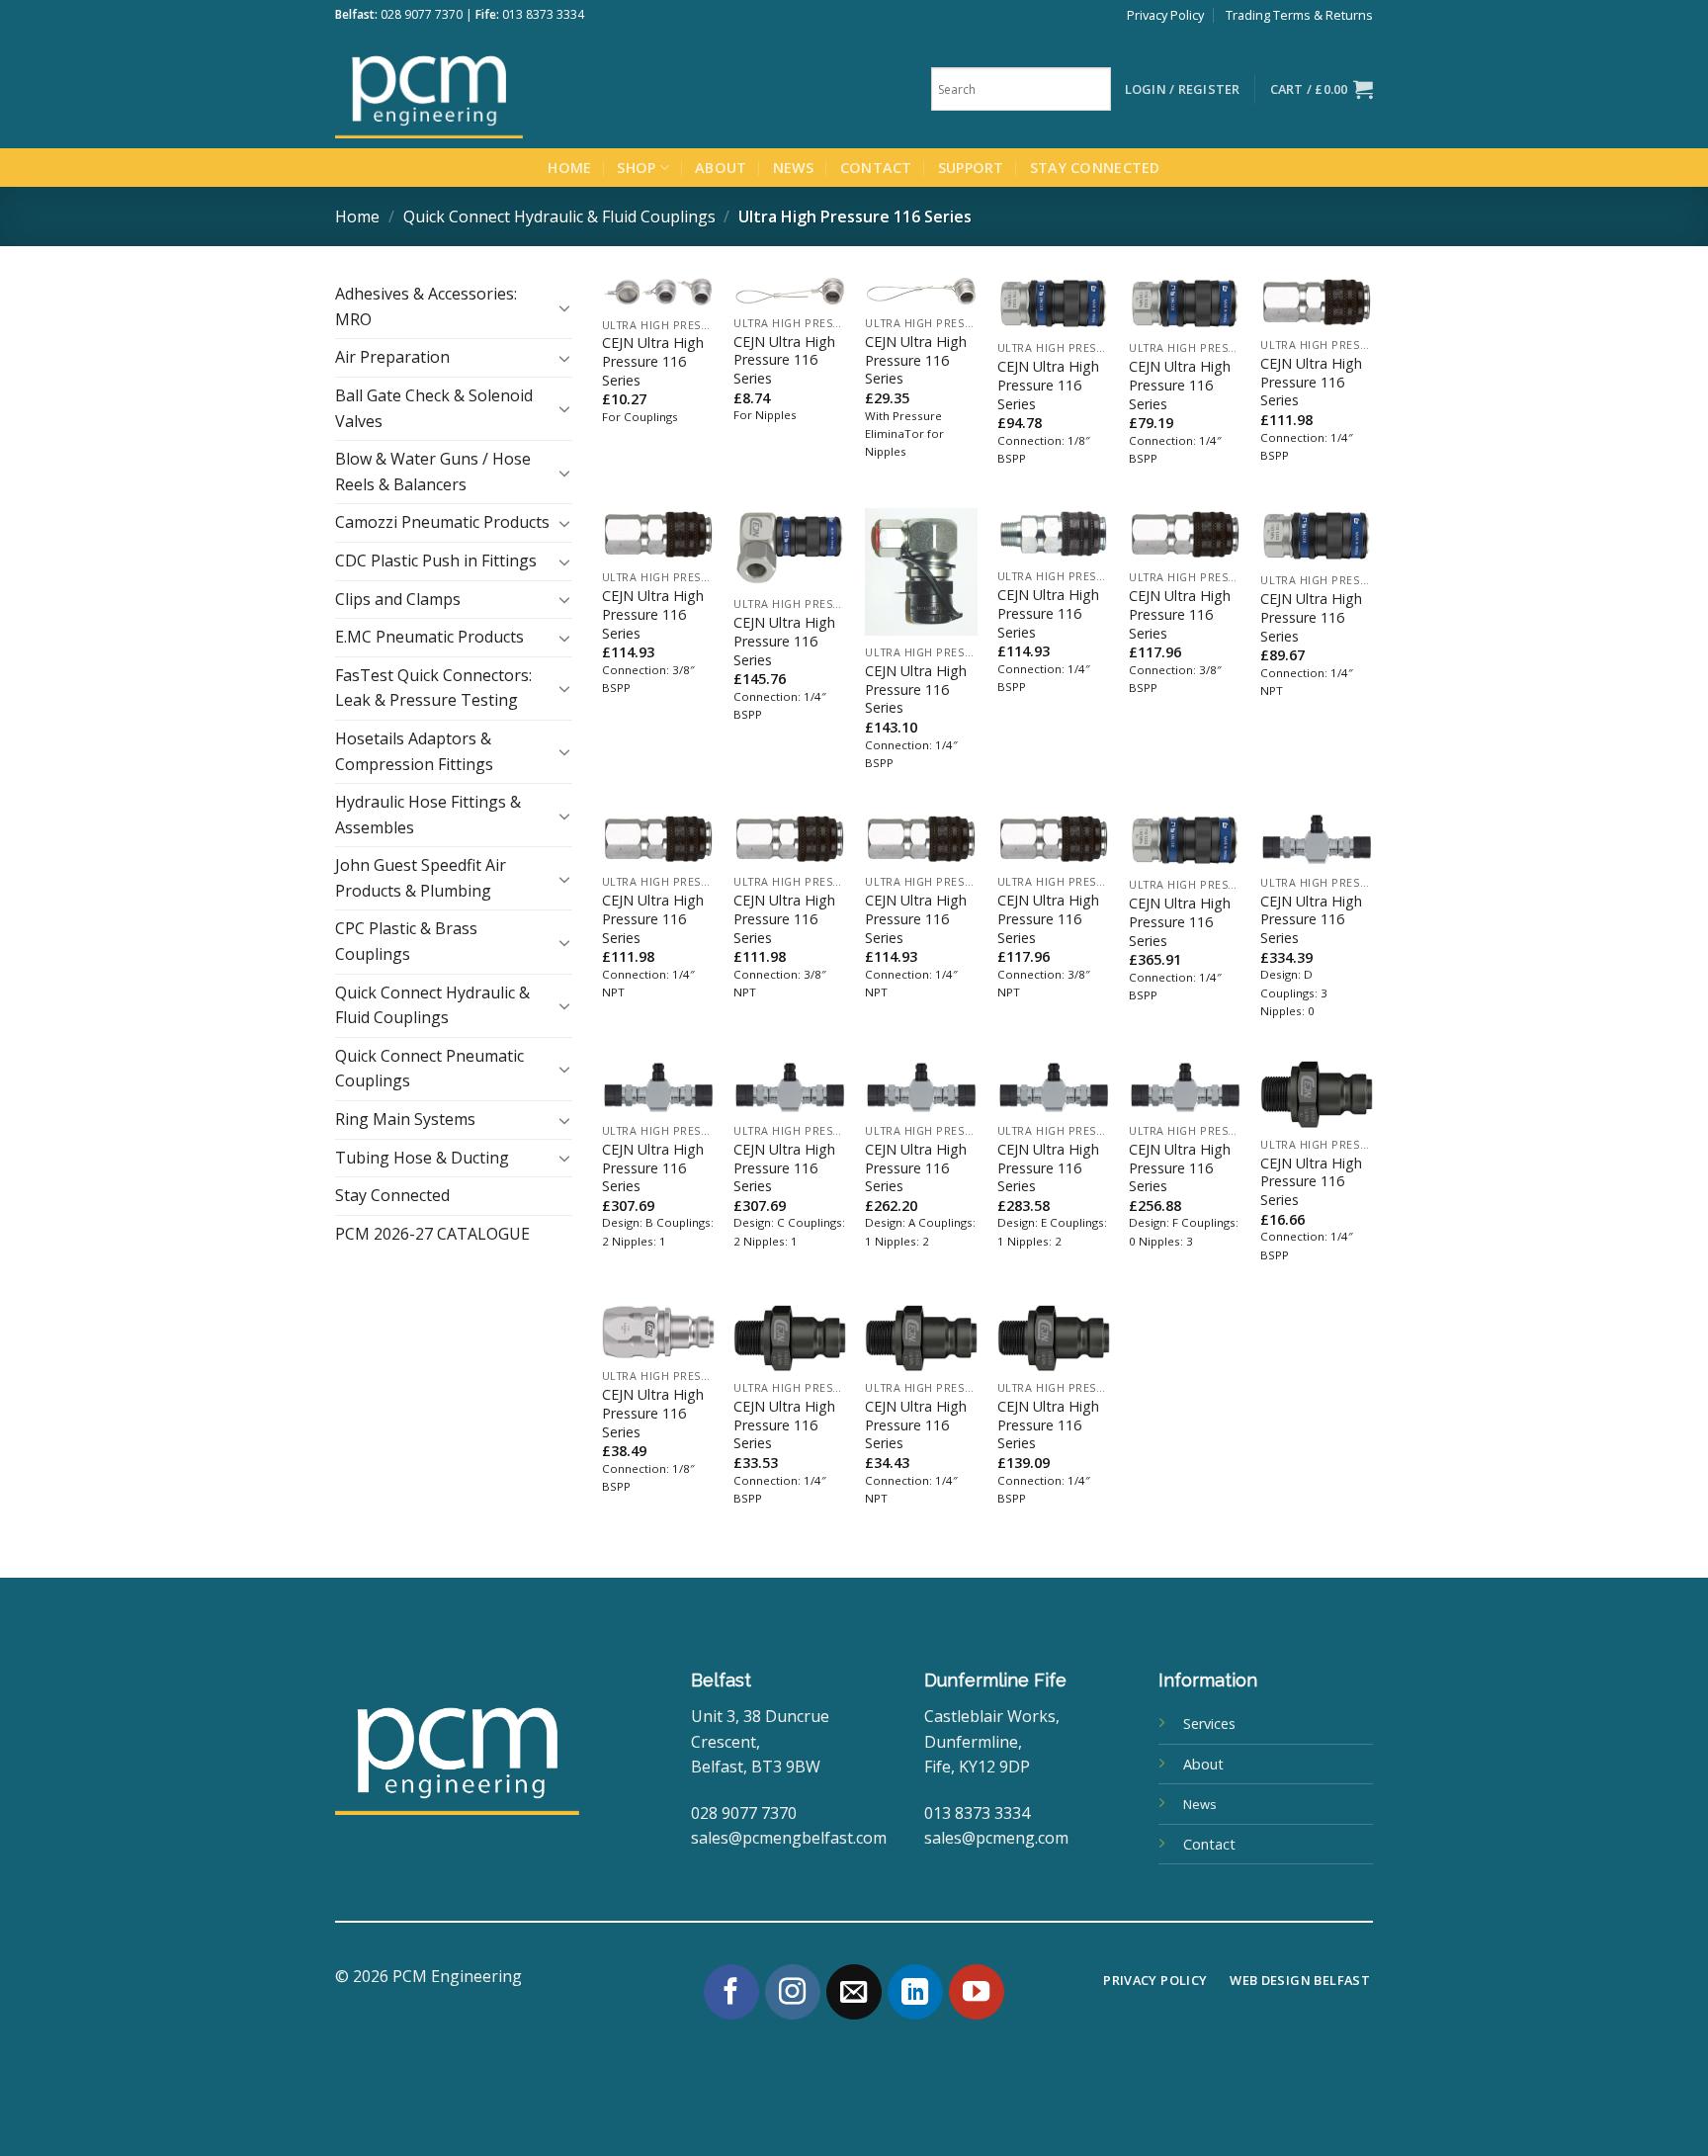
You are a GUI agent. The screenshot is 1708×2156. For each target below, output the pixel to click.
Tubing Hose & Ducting (422, 1158)
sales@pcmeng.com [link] (996, 1838)
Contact (876, 168)
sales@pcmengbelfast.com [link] (789, 1838)
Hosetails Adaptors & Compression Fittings (414, 751)
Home (569, 168)
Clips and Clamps (398, 599)
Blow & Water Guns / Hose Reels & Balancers (433, 472)
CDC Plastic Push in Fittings (436, 561)
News (794, 168)
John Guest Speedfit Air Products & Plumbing (421, 878)
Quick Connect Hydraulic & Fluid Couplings (559, 216)
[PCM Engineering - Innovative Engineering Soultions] (483, 89)
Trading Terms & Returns (1299, 15)
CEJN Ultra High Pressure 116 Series (653, 361)
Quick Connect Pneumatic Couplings (429, 1069)
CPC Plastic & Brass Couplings (406, 941)
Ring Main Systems (405, 1119)
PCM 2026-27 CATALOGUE (432, 1234)
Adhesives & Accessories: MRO (426, 306)
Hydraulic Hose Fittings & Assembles (428, 815)
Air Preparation (392, 357)
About (721, 168)
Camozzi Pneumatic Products (442, 522)
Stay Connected (1095, 168)
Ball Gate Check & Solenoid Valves (434, 408)
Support (971, 168)
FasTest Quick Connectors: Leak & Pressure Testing (433, 688)
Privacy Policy (1165, 15)
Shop (636, 168)
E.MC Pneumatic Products (429, 637)
